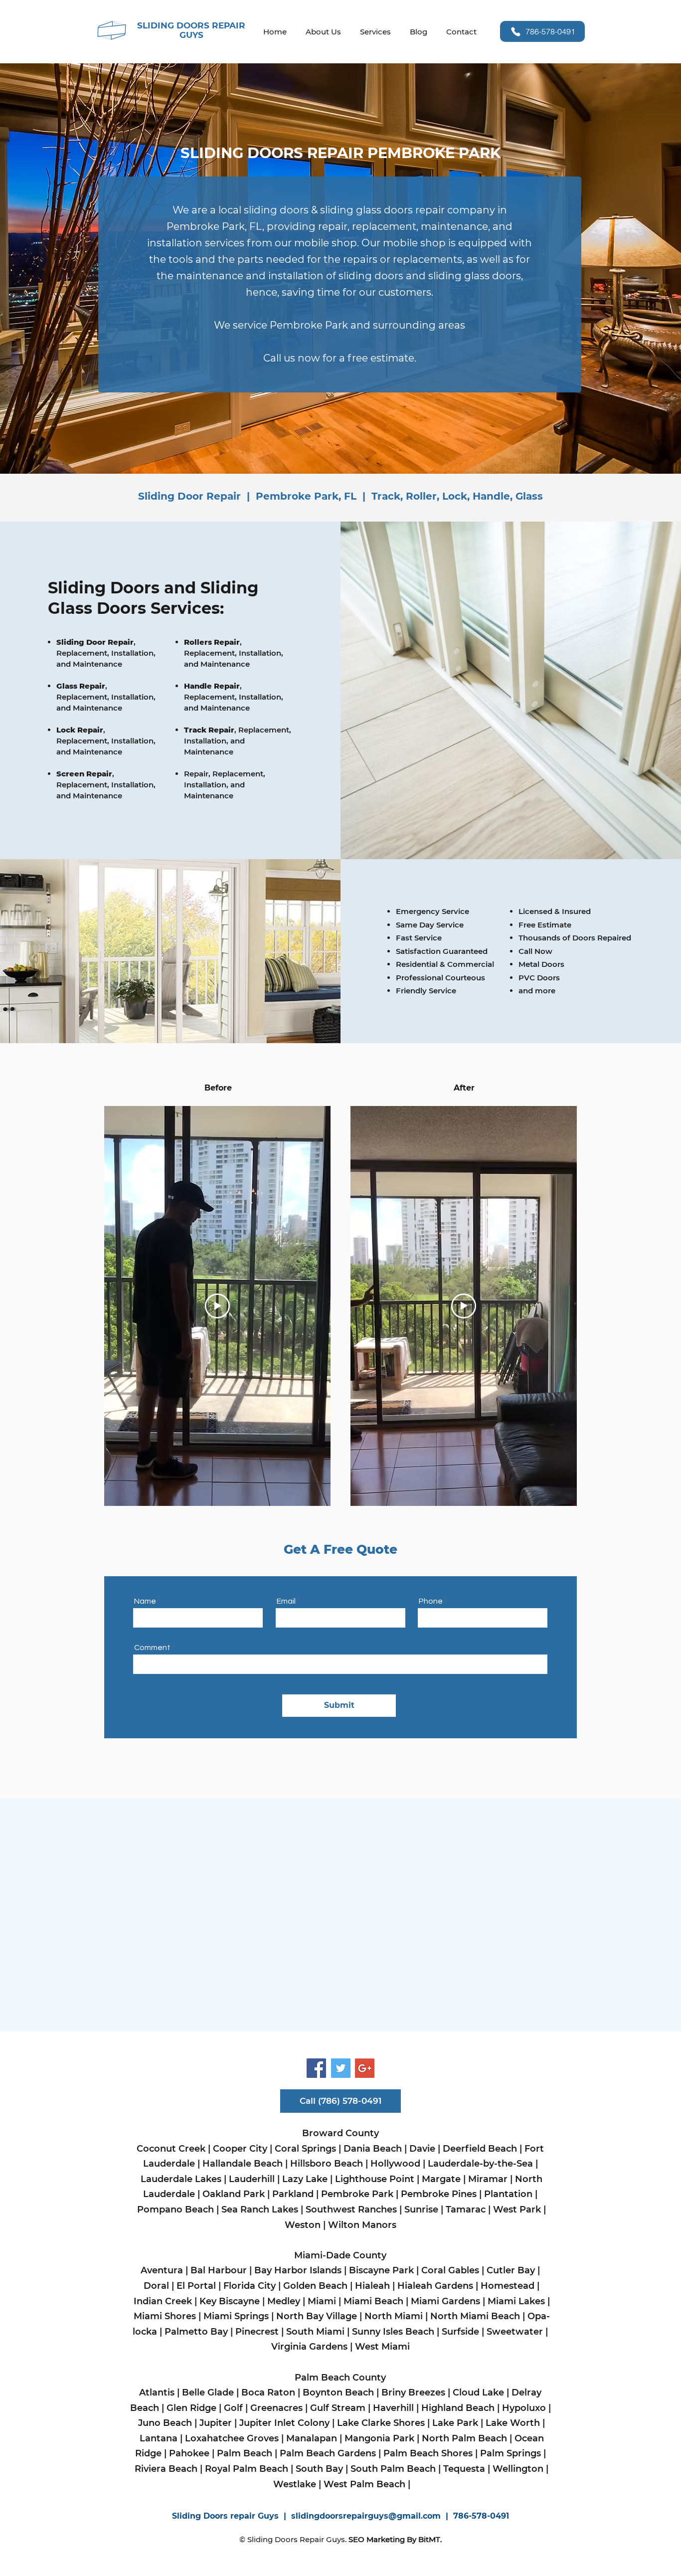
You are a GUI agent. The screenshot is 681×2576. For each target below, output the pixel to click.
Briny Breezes (413, 2392)
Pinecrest (257, 2332)
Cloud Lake (478, 2392)
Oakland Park (235, 2194)
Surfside (460, 2332)
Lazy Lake (305, 2179)
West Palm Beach (364, 2484)
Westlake (295, 2484)
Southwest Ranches (351, 2209)
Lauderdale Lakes (181, 2179)
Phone (431, 1601)
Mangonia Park (379, 2438)
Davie (422, 2149)
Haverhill (395, 2408)
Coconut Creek (172, 2149)
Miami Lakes (516, 2301)
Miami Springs (235, 2316)
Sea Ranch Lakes (261, 2209)
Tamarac (464, 2209)
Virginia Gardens (309, 2347)
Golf (233, 2408)
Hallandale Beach (243, 2164)
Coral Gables (450, 2270)
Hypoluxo (524, 2408)
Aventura (162, 2270)
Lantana (159, 2438)
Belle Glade (208, 2392)
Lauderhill (252, 2179)
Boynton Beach (338, 2392)
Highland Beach (458, 2408)
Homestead (509, 2286)
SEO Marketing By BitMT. (395, 2539)
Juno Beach (165, 2423)
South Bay (319, 2469)
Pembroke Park (357, 2194)
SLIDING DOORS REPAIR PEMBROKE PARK (340, 153)
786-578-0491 (481, 2516)
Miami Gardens (447, 2301)
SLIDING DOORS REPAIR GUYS (191, 30)
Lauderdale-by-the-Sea (480, 2164)
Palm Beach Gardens (328, 2453)
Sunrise (421, 2209)
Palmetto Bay (196, 2332)
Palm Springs (511, 2453)
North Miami (394, 2316)
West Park (518, 2209)
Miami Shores (165, 2316)
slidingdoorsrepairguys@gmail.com (366, 2516)
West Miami (384, 2347)
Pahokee (188, 2453)
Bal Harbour (219, 2270)
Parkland (293, 2194)
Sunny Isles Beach (393, 2332)
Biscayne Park (381, 2270)
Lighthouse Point (375, 2179)
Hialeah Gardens (435, 2286)
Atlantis (157, 2392)
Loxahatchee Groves (233, 2438)
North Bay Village (317, 2316)
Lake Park (455, 2423)
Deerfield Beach (480, 2149)
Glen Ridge (191, 2408)
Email (286, 1601)
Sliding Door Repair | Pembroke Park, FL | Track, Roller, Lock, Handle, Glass (340, 496)
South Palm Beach (393, 2469)
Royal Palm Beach (247, 2469)
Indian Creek (163, 2301)
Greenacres (276, 2408)
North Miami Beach (475, 2316)
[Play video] (217, 1306)
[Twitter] (341, 2068)
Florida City (250, 2286)
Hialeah (372, 2286)
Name (145, 1601)
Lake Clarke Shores (382, 2423)
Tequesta (464, 2469)
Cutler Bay (511, 2270)
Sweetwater (515, 2332)
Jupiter (216, 2423)
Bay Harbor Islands (299, 2270)
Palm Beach (245, 2453)
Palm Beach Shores (427, 2453)
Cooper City (240, 2149)
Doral (156, 2286)
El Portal (196, 2286)
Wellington (518, 2469)
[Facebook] (316, 2068)
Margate (441, 2179)
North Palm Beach (464, 2438)
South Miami (315, 2332)
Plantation (508, 2194)
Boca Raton (268, 2392)
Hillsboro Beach (327, 2164)
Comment (153, 1648)
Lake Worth (513, 2423)
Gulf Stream (338, 2408)
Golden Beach (315, 2286)
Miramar (488, 2179)
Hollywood (395, 2164)
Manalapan (312, 2438)
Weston (303, 2225)
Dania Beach (373, 2149)
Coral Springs (305, 2149)
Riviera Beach (166, 2469)
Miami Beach (375, 2301)
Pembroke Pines (439, 2194)
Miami (322, 2301)
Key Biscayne (230, 2301)
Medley (284, 2301)
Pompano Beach (175, 2209)
